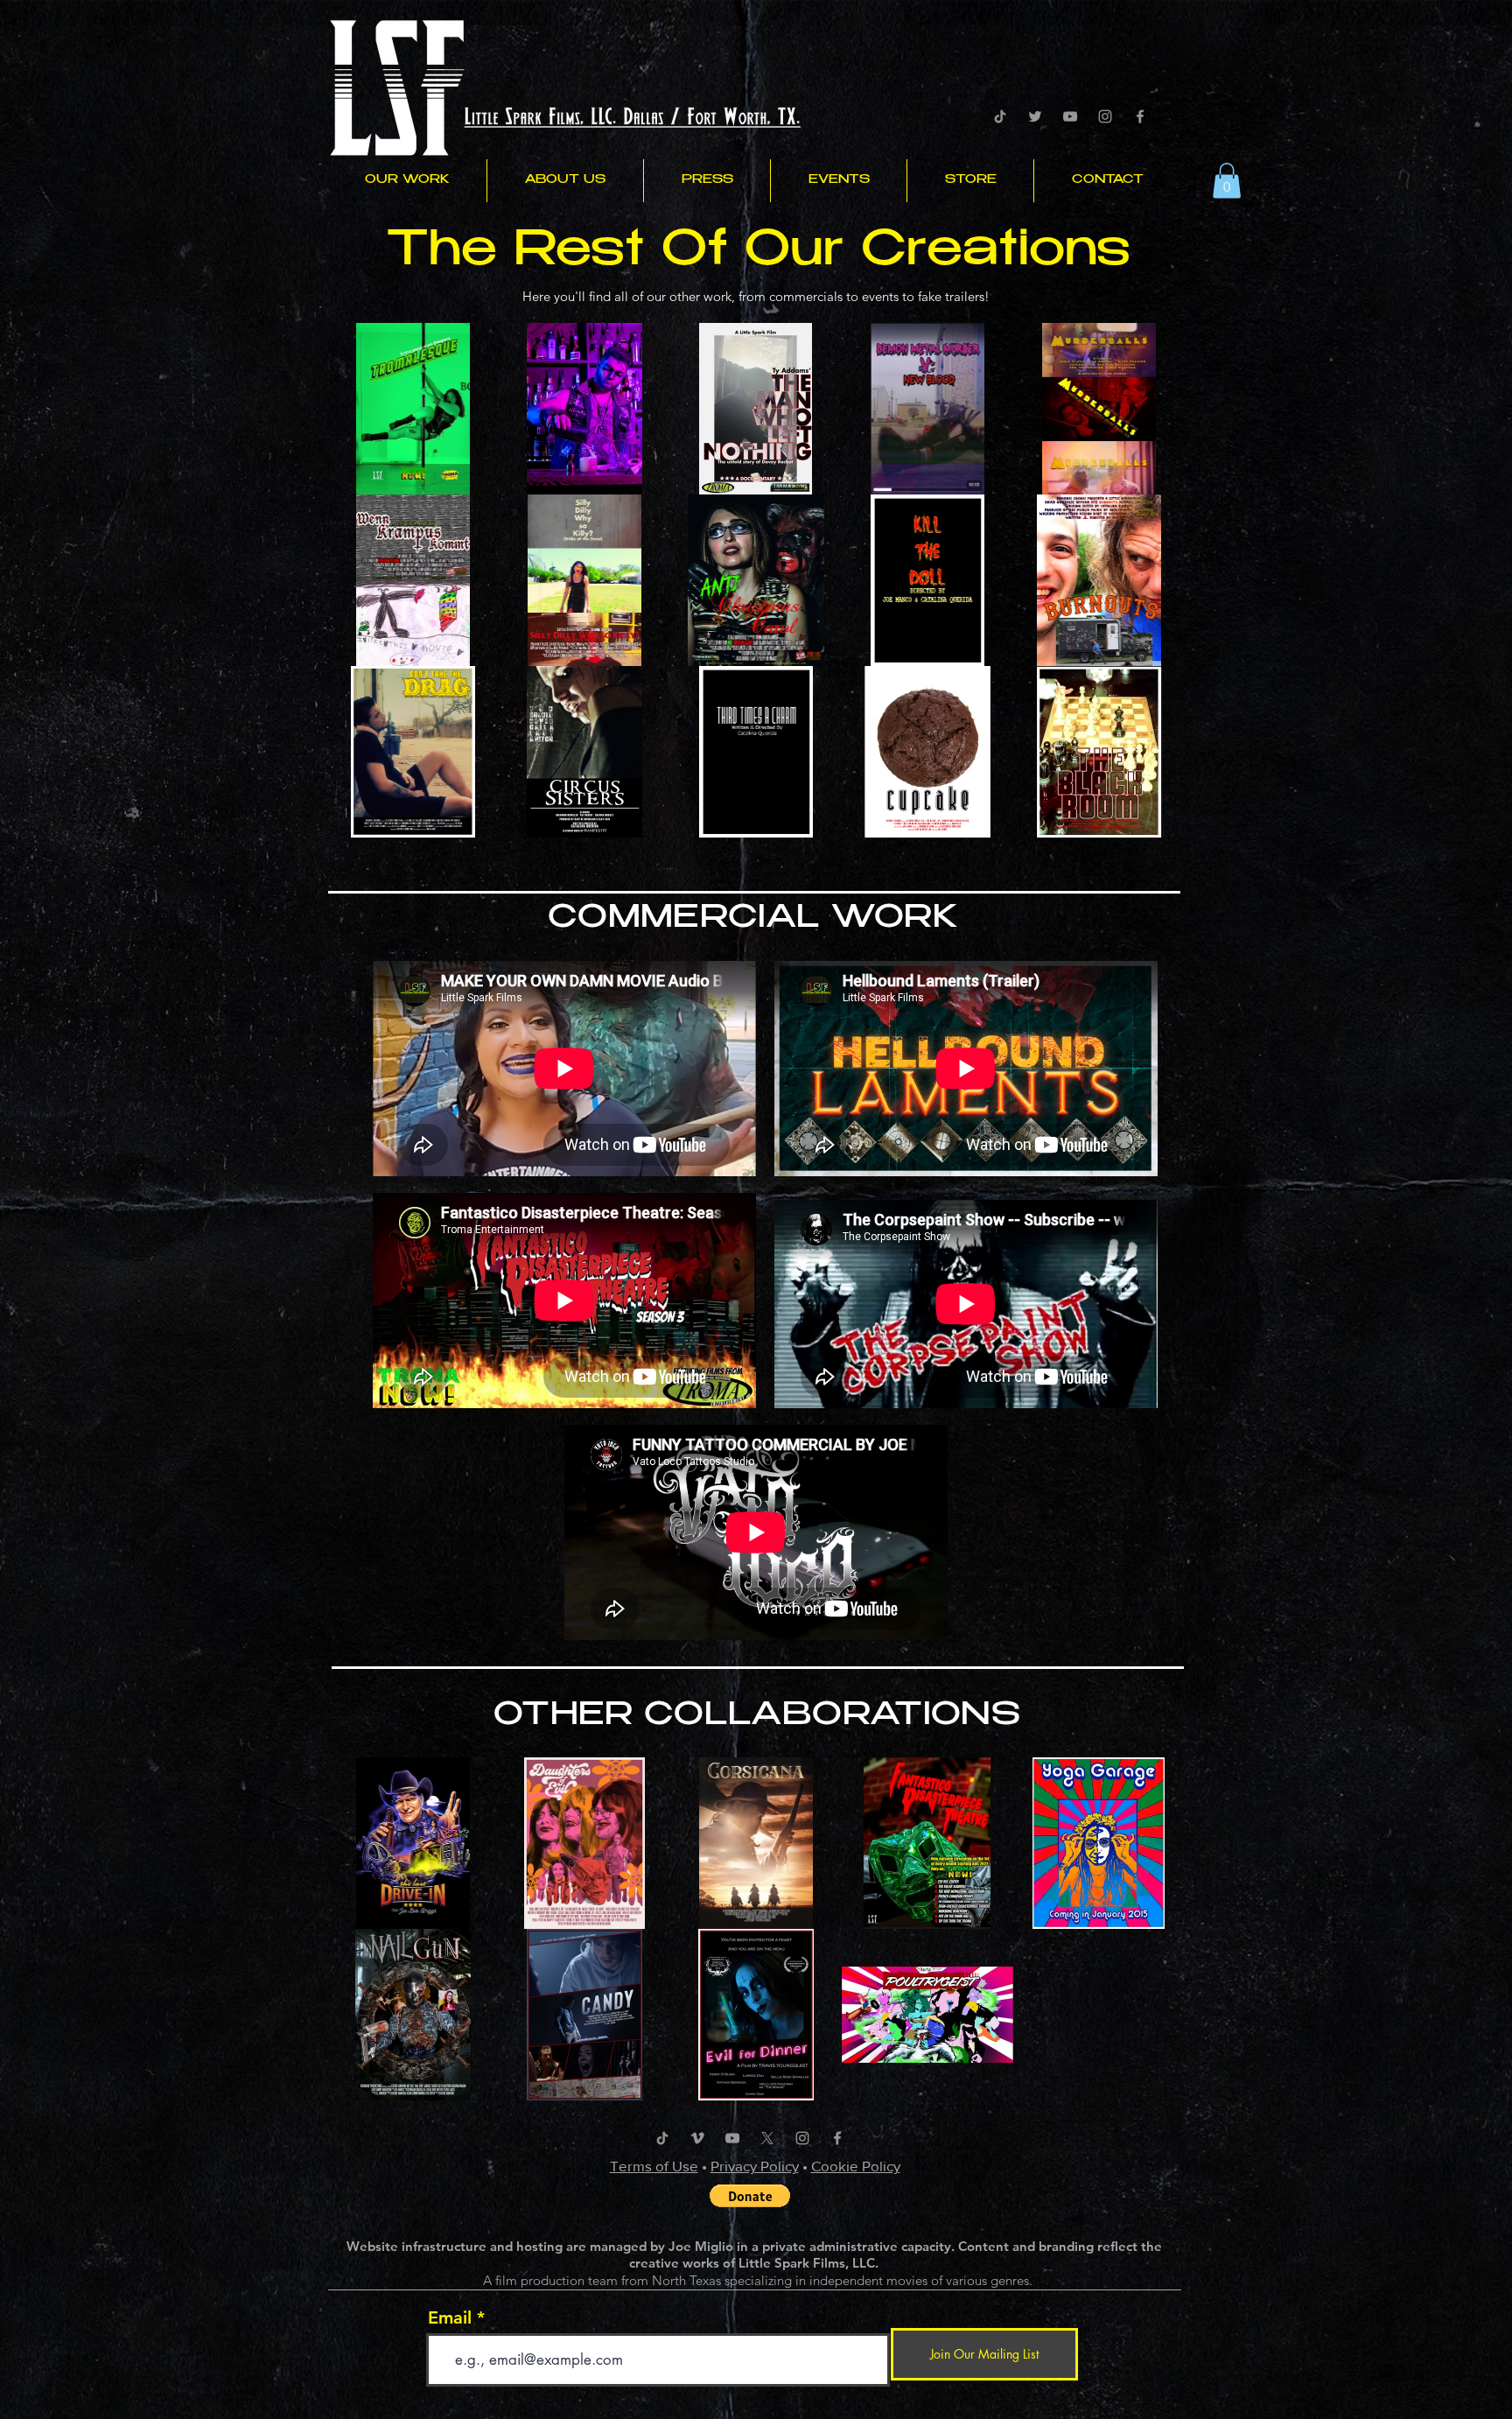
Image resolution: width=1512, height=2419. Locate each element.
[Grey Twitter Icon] (1035, 116)
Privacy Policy (755, 2166)
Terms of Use (654, 2166)
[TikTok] (1000, 116)
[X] (767, 2138)
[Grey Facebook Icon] (1140, 116)
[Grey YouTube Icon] (1070, 116)
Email (450, 2317)
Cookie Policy (856, 2166)
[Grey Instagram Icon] (1105, 116)
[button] (407, 181)
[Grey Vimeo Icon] (697, 2138)
